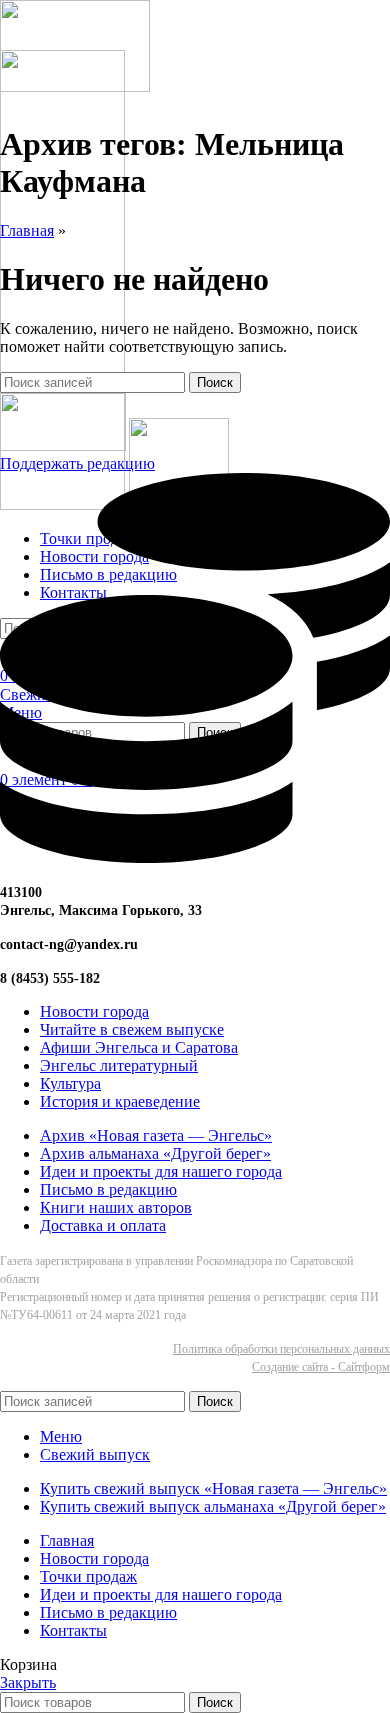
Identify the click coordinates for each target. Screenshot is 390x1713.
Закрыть (28, 1682)
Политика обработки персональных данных (281, 1349)
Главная (27, 230)
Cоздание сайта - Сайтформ (321, 1367)
